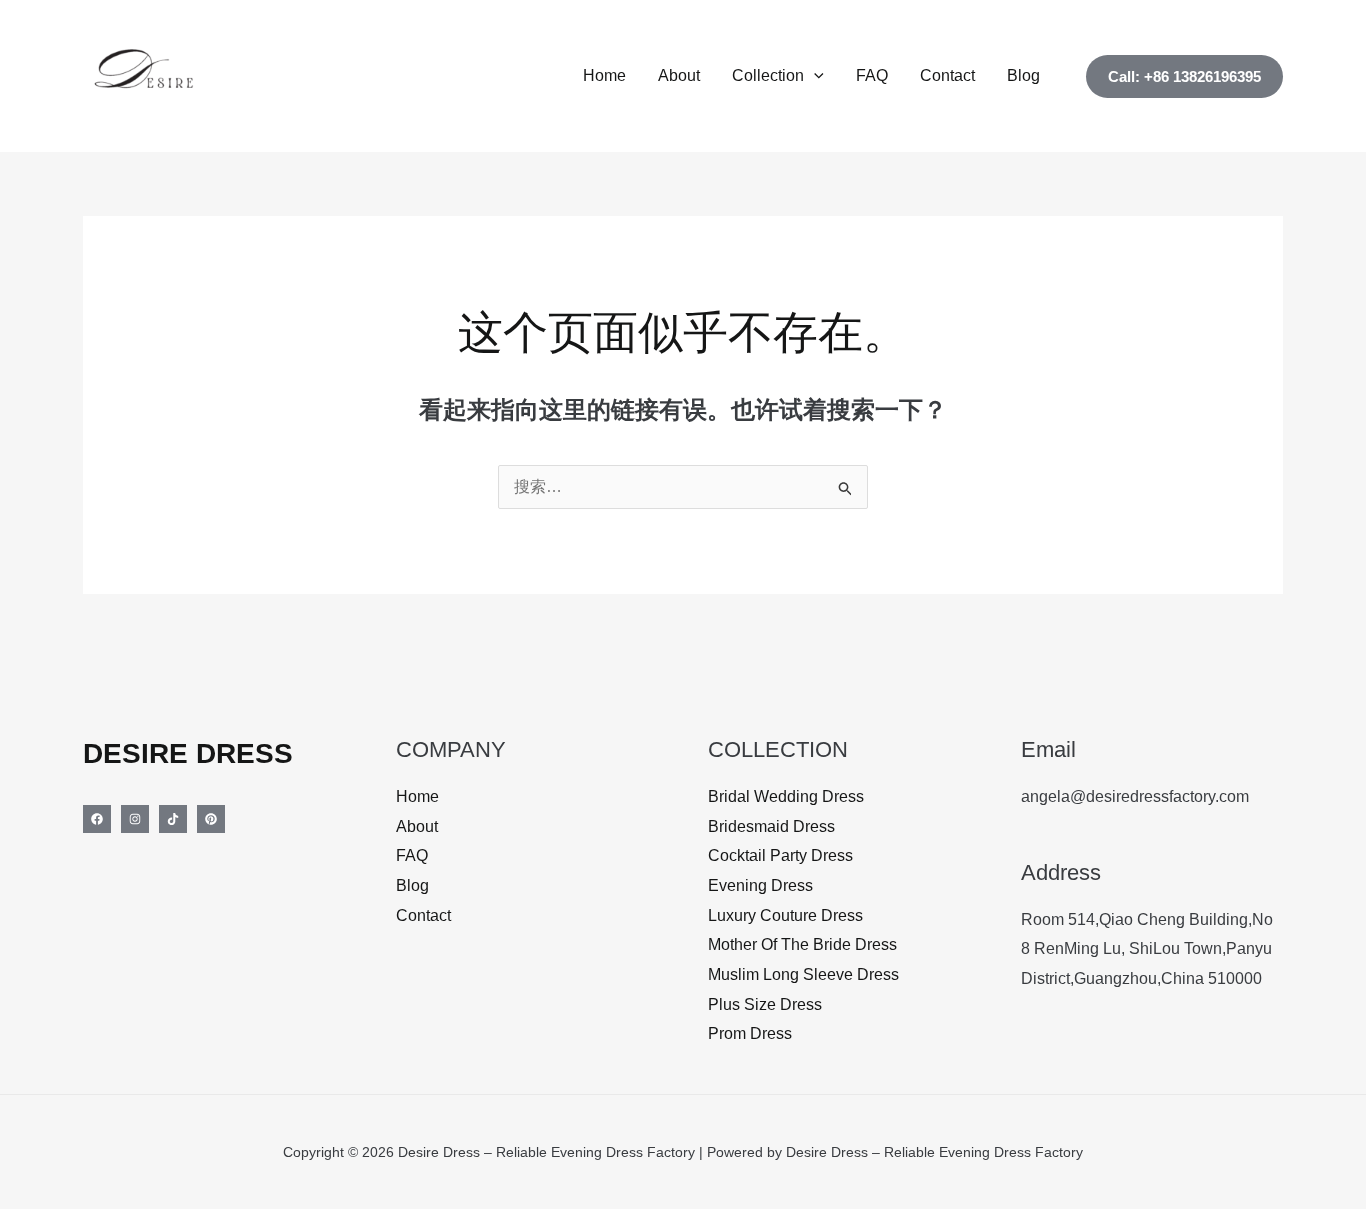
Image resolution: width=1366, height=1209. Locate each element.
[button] (814, 76)
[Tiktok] (173, 819)
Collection (768, 75)
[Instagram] (135, 819)
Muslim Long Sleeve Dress (803, 974)
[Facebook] (97, 819)
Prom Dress (750, 1033)
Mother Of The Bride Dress (802, 944)
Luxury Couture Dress (785, 915)
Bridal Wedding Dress (786, 796)
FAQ (872, 75)
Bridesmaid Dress (771, 826)
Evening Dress (760, 885)
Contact (947, 75)
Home (604, 75)
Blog (1023, 75)
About (679, 75)
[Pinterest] (211, 819)
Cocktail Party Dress (780, 855)
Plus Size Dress (765, 1004)
